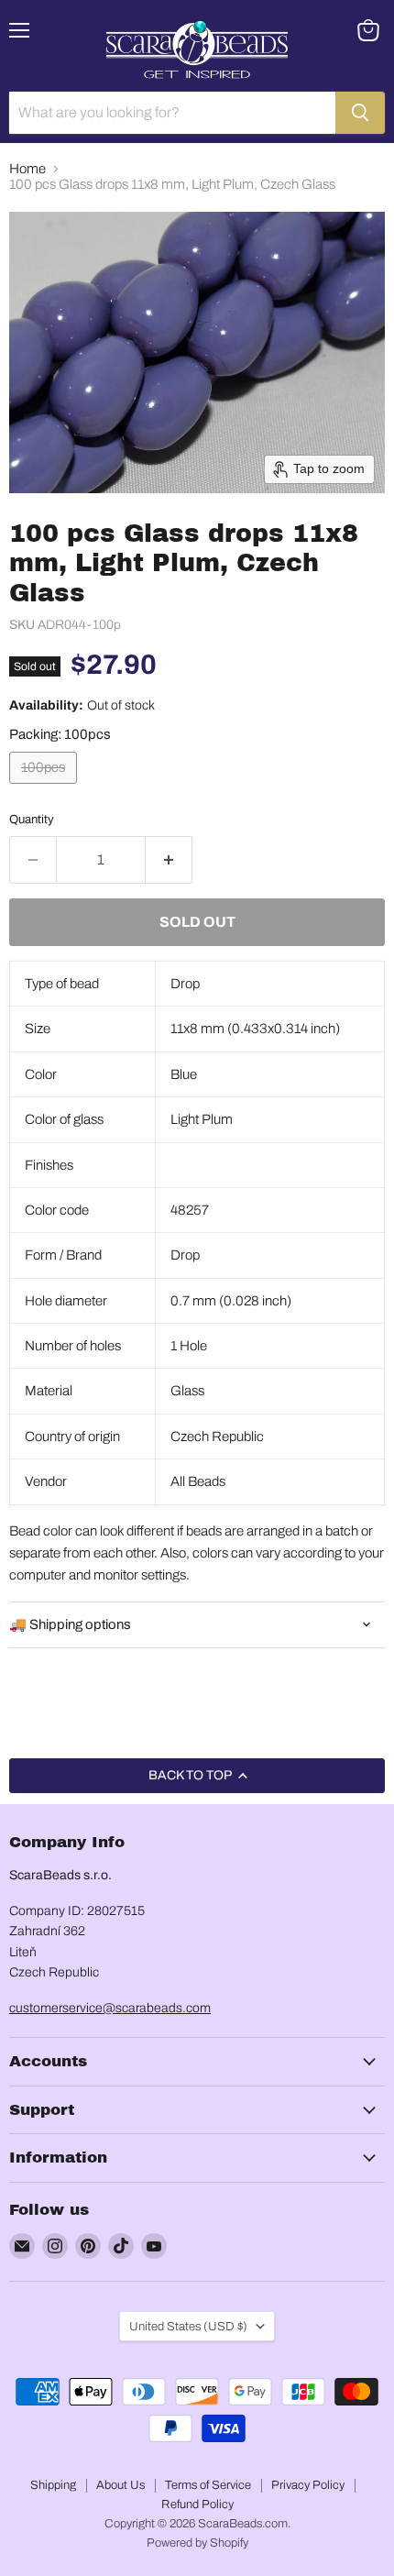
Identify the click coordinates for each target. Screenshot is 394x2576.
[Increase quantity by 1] (169, 860)
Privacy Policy (308, 2485)
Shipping (53, 2485)
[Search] (360, 113)
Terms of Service (208, 2485)
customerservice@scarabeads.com (110, 2008)
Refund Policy (197, 2504)
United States (188, 2326)
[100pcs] (45, 788)
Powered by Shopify (197, 2543)
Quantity (32, 819)
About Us (120, 2485)
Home (27, 169)
